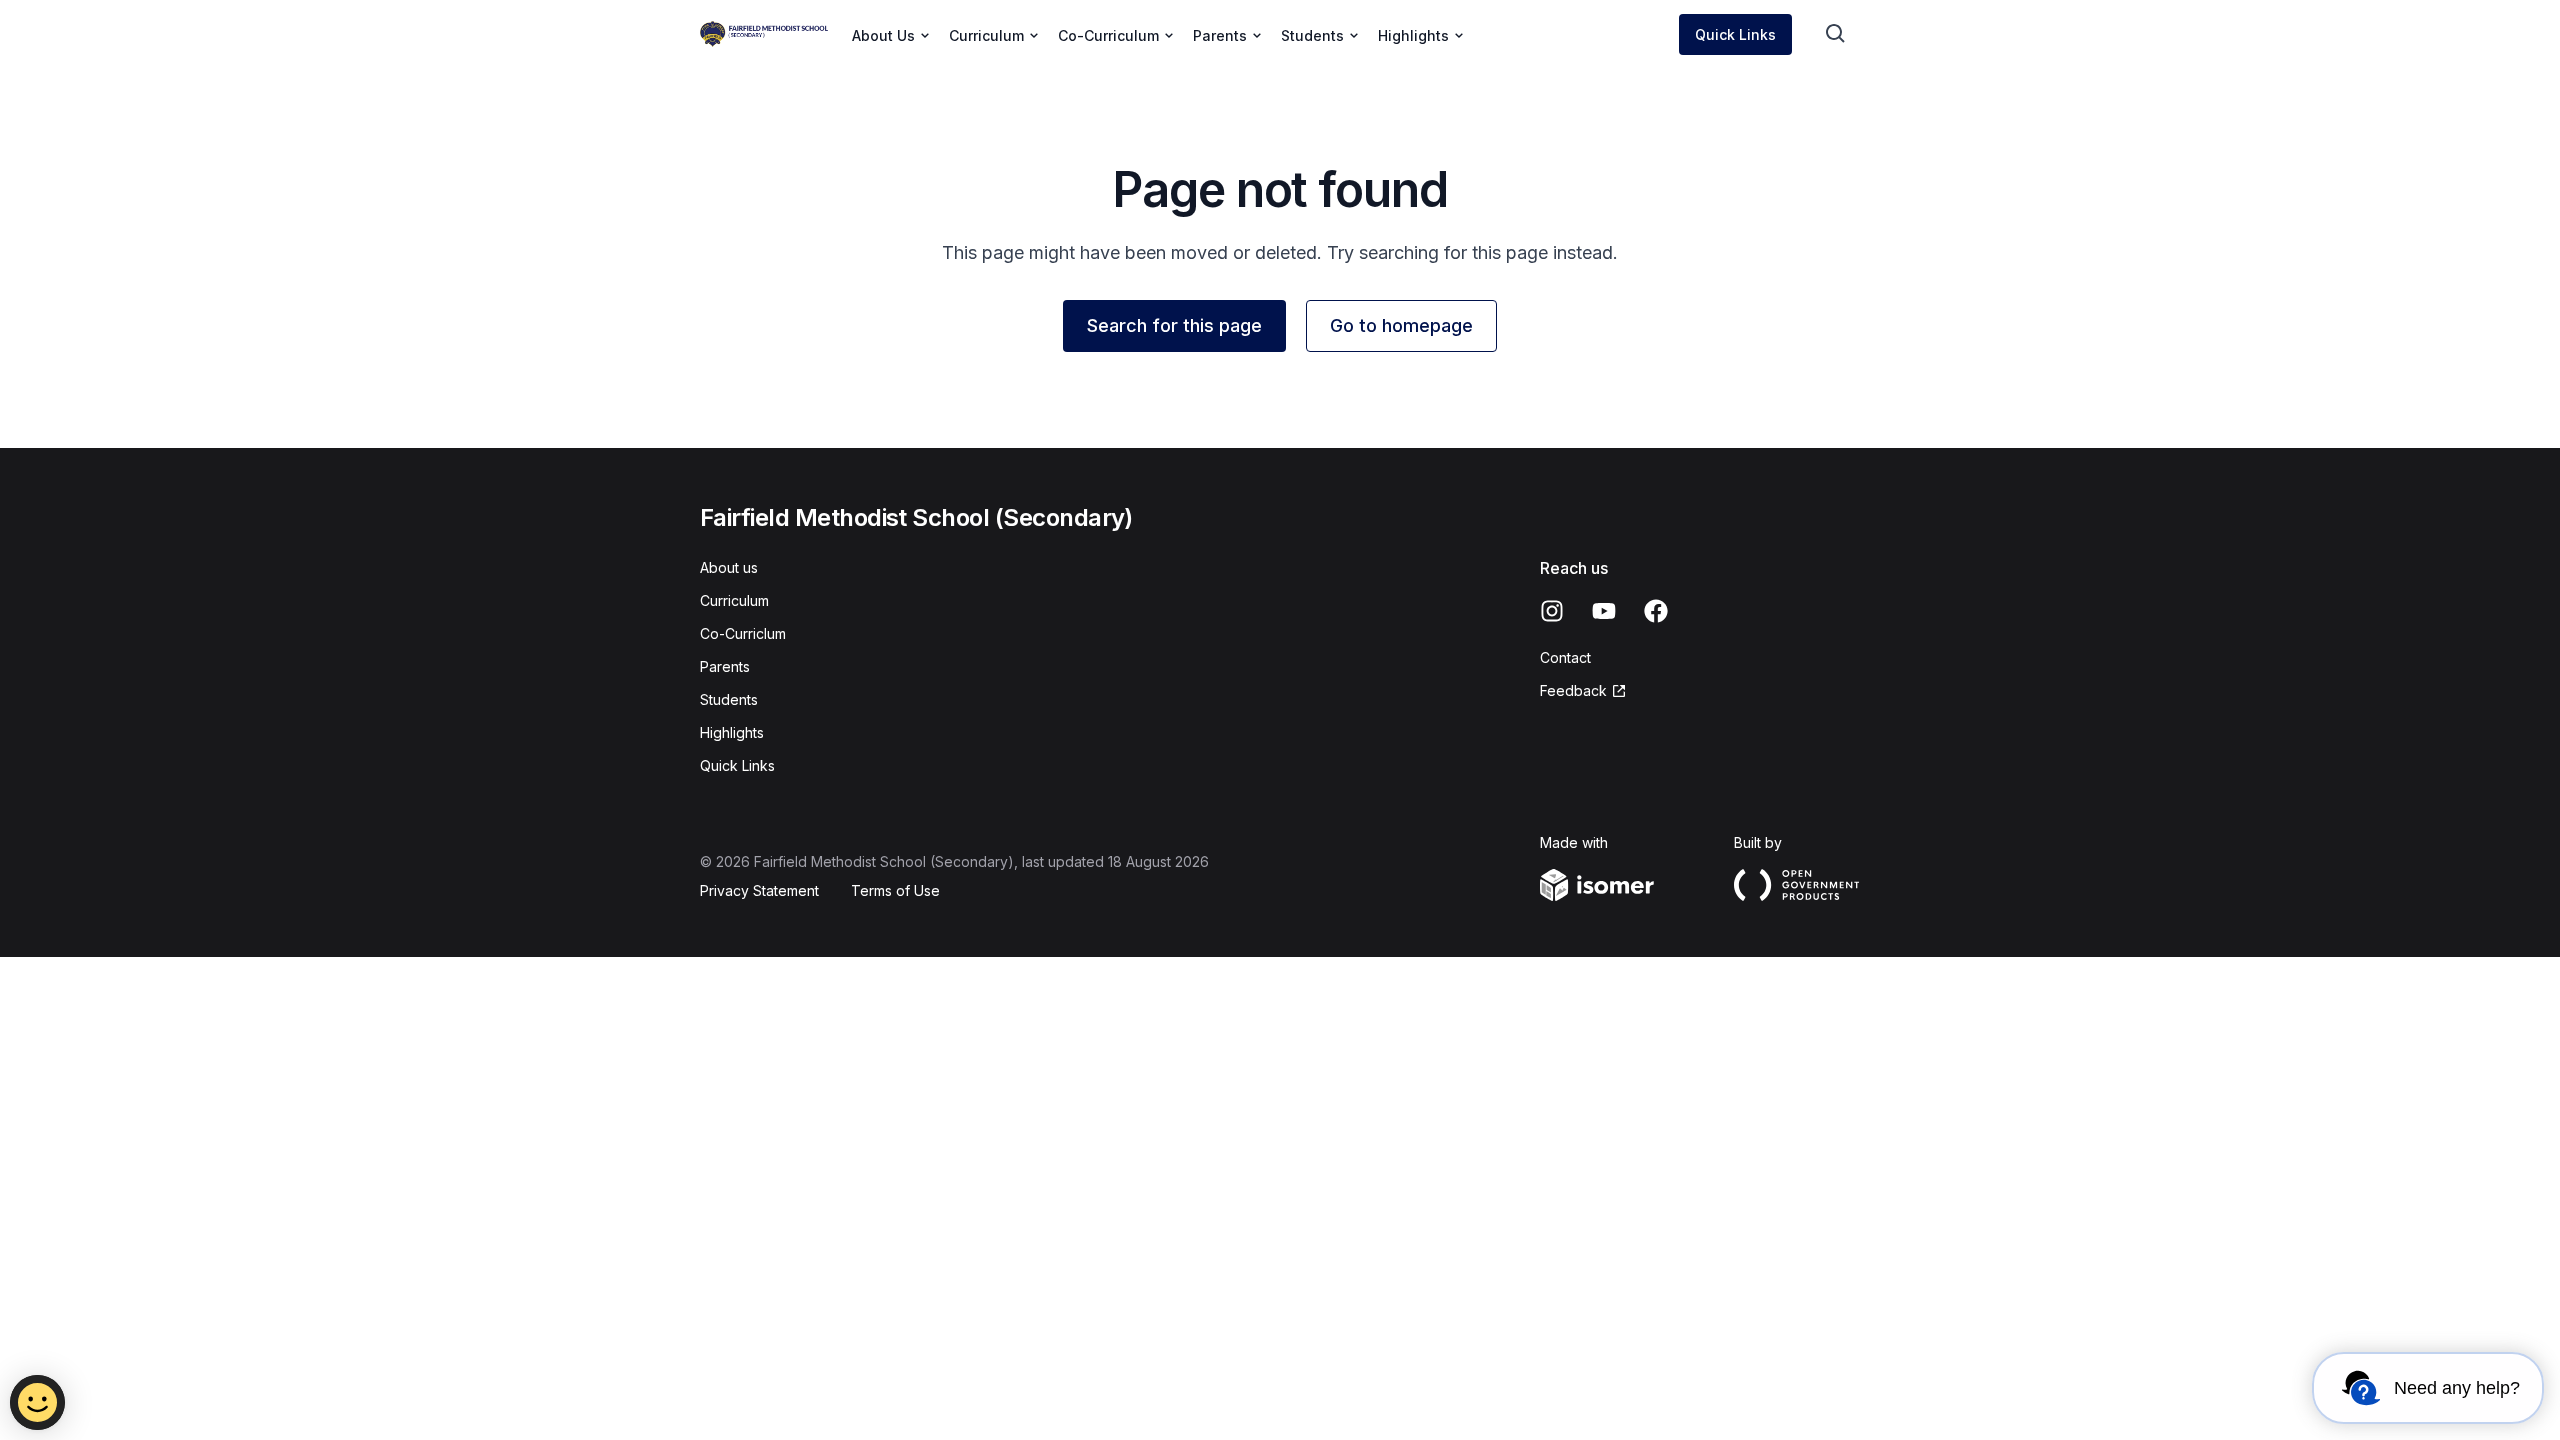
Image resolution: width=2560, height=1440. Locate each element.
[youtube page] (1604, 611)
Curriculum (734, 600)
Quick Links (1735, 34)
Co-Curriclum (743, 633)
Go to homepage (1401, 325)
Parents (725, 666)
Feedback (1573, 690)
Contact (1565, 657)
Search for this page (1174, 325)
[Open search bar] (1836, 34)
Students (729, 699)
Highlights (732, 732)
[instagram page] (1552, 611)
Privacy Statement (759, 890)
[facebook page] (1656, 611)
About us (729, 567)
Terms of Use (895, 890)
